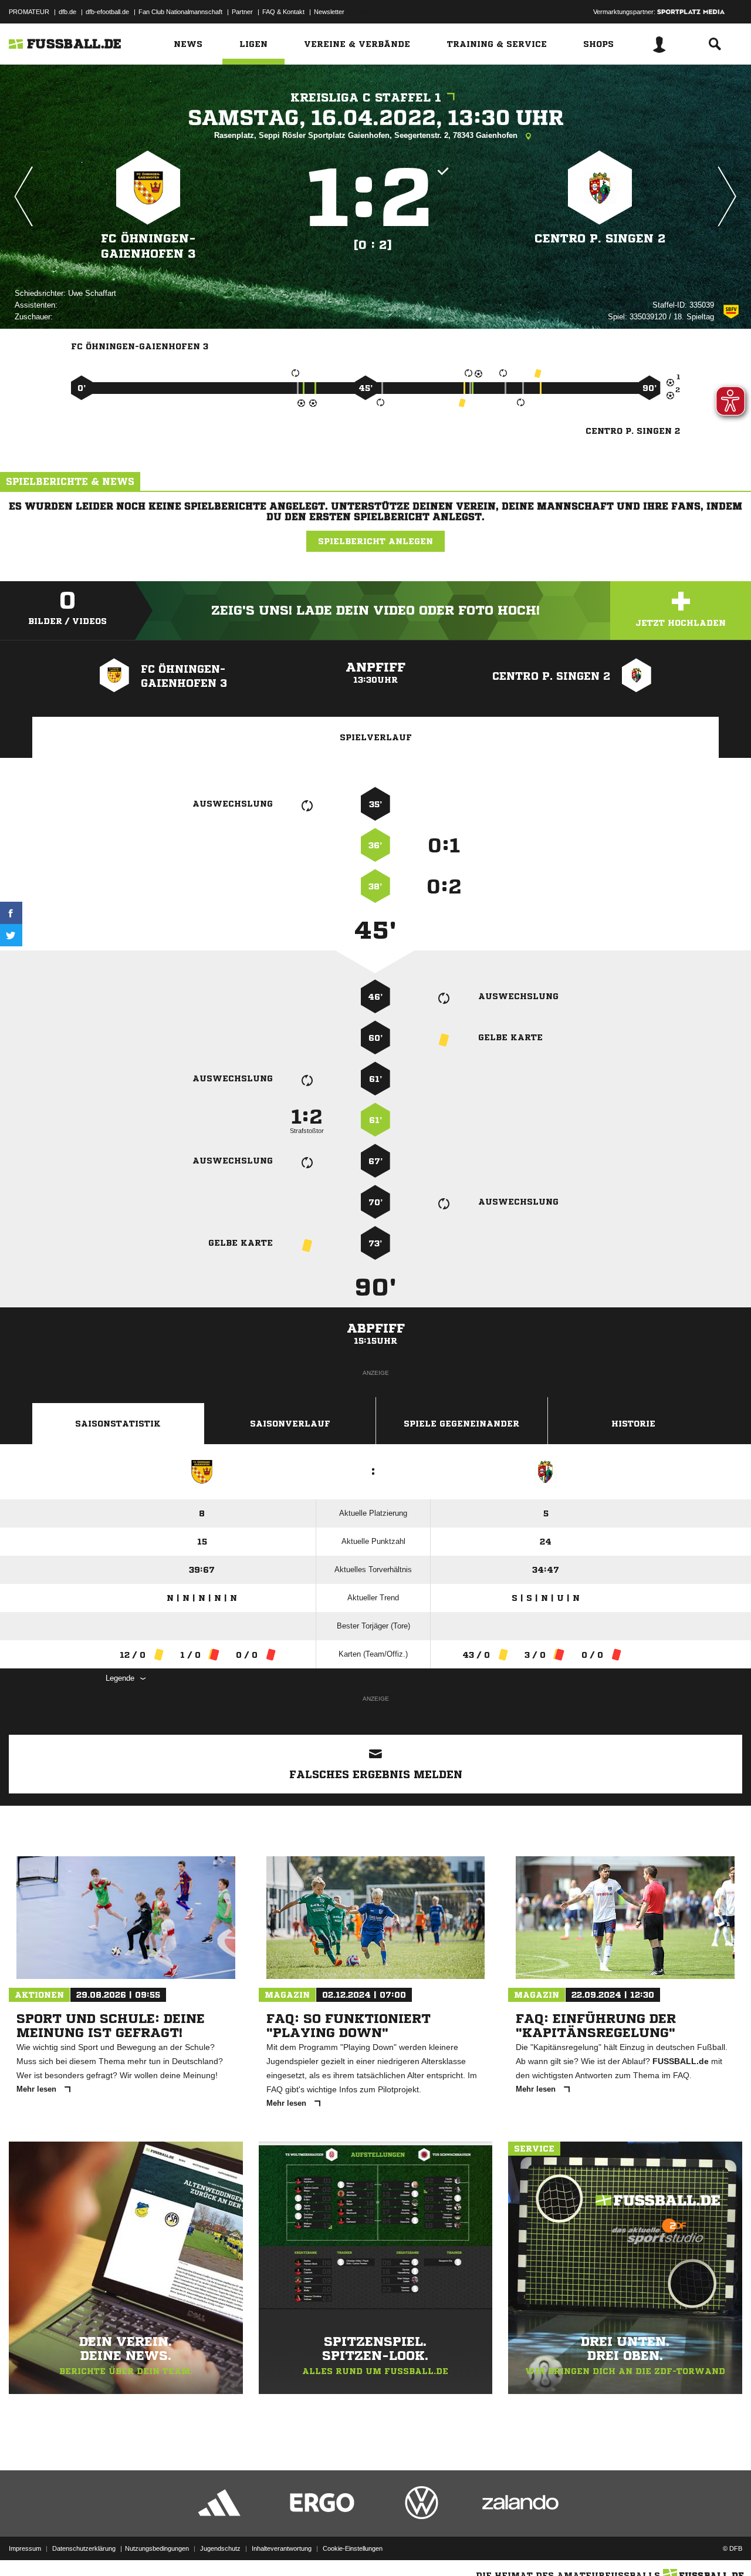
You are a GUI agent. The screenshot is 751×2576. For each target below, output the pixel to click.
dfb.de (67, 12)
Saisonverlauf (290, 1424)
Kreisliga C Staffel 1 (366, 98)
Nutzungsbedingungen (157, 2548)
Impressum (25, 2548)
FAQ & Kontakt (283, 12)
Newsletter (329, 12)
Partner (242, 12)
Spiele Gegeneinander (461, 1424)
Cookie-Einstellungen (353, 2548)
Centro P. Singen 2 (600, 239)
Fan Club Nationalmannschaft (180, 12)
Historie (633, 1424)
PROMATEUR (29, 12)
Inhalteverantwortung (282, 2548)
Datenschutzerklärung (84, 2548)
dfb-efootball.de (107, 12)
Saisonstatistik (118, 1424)
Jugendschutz (220, 2548)
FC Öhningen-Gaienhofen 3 (148, 246)
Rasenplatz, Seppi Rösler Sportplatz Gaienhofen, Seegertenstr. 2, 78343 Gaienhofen (367, 135)
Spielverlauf (376, 737)
